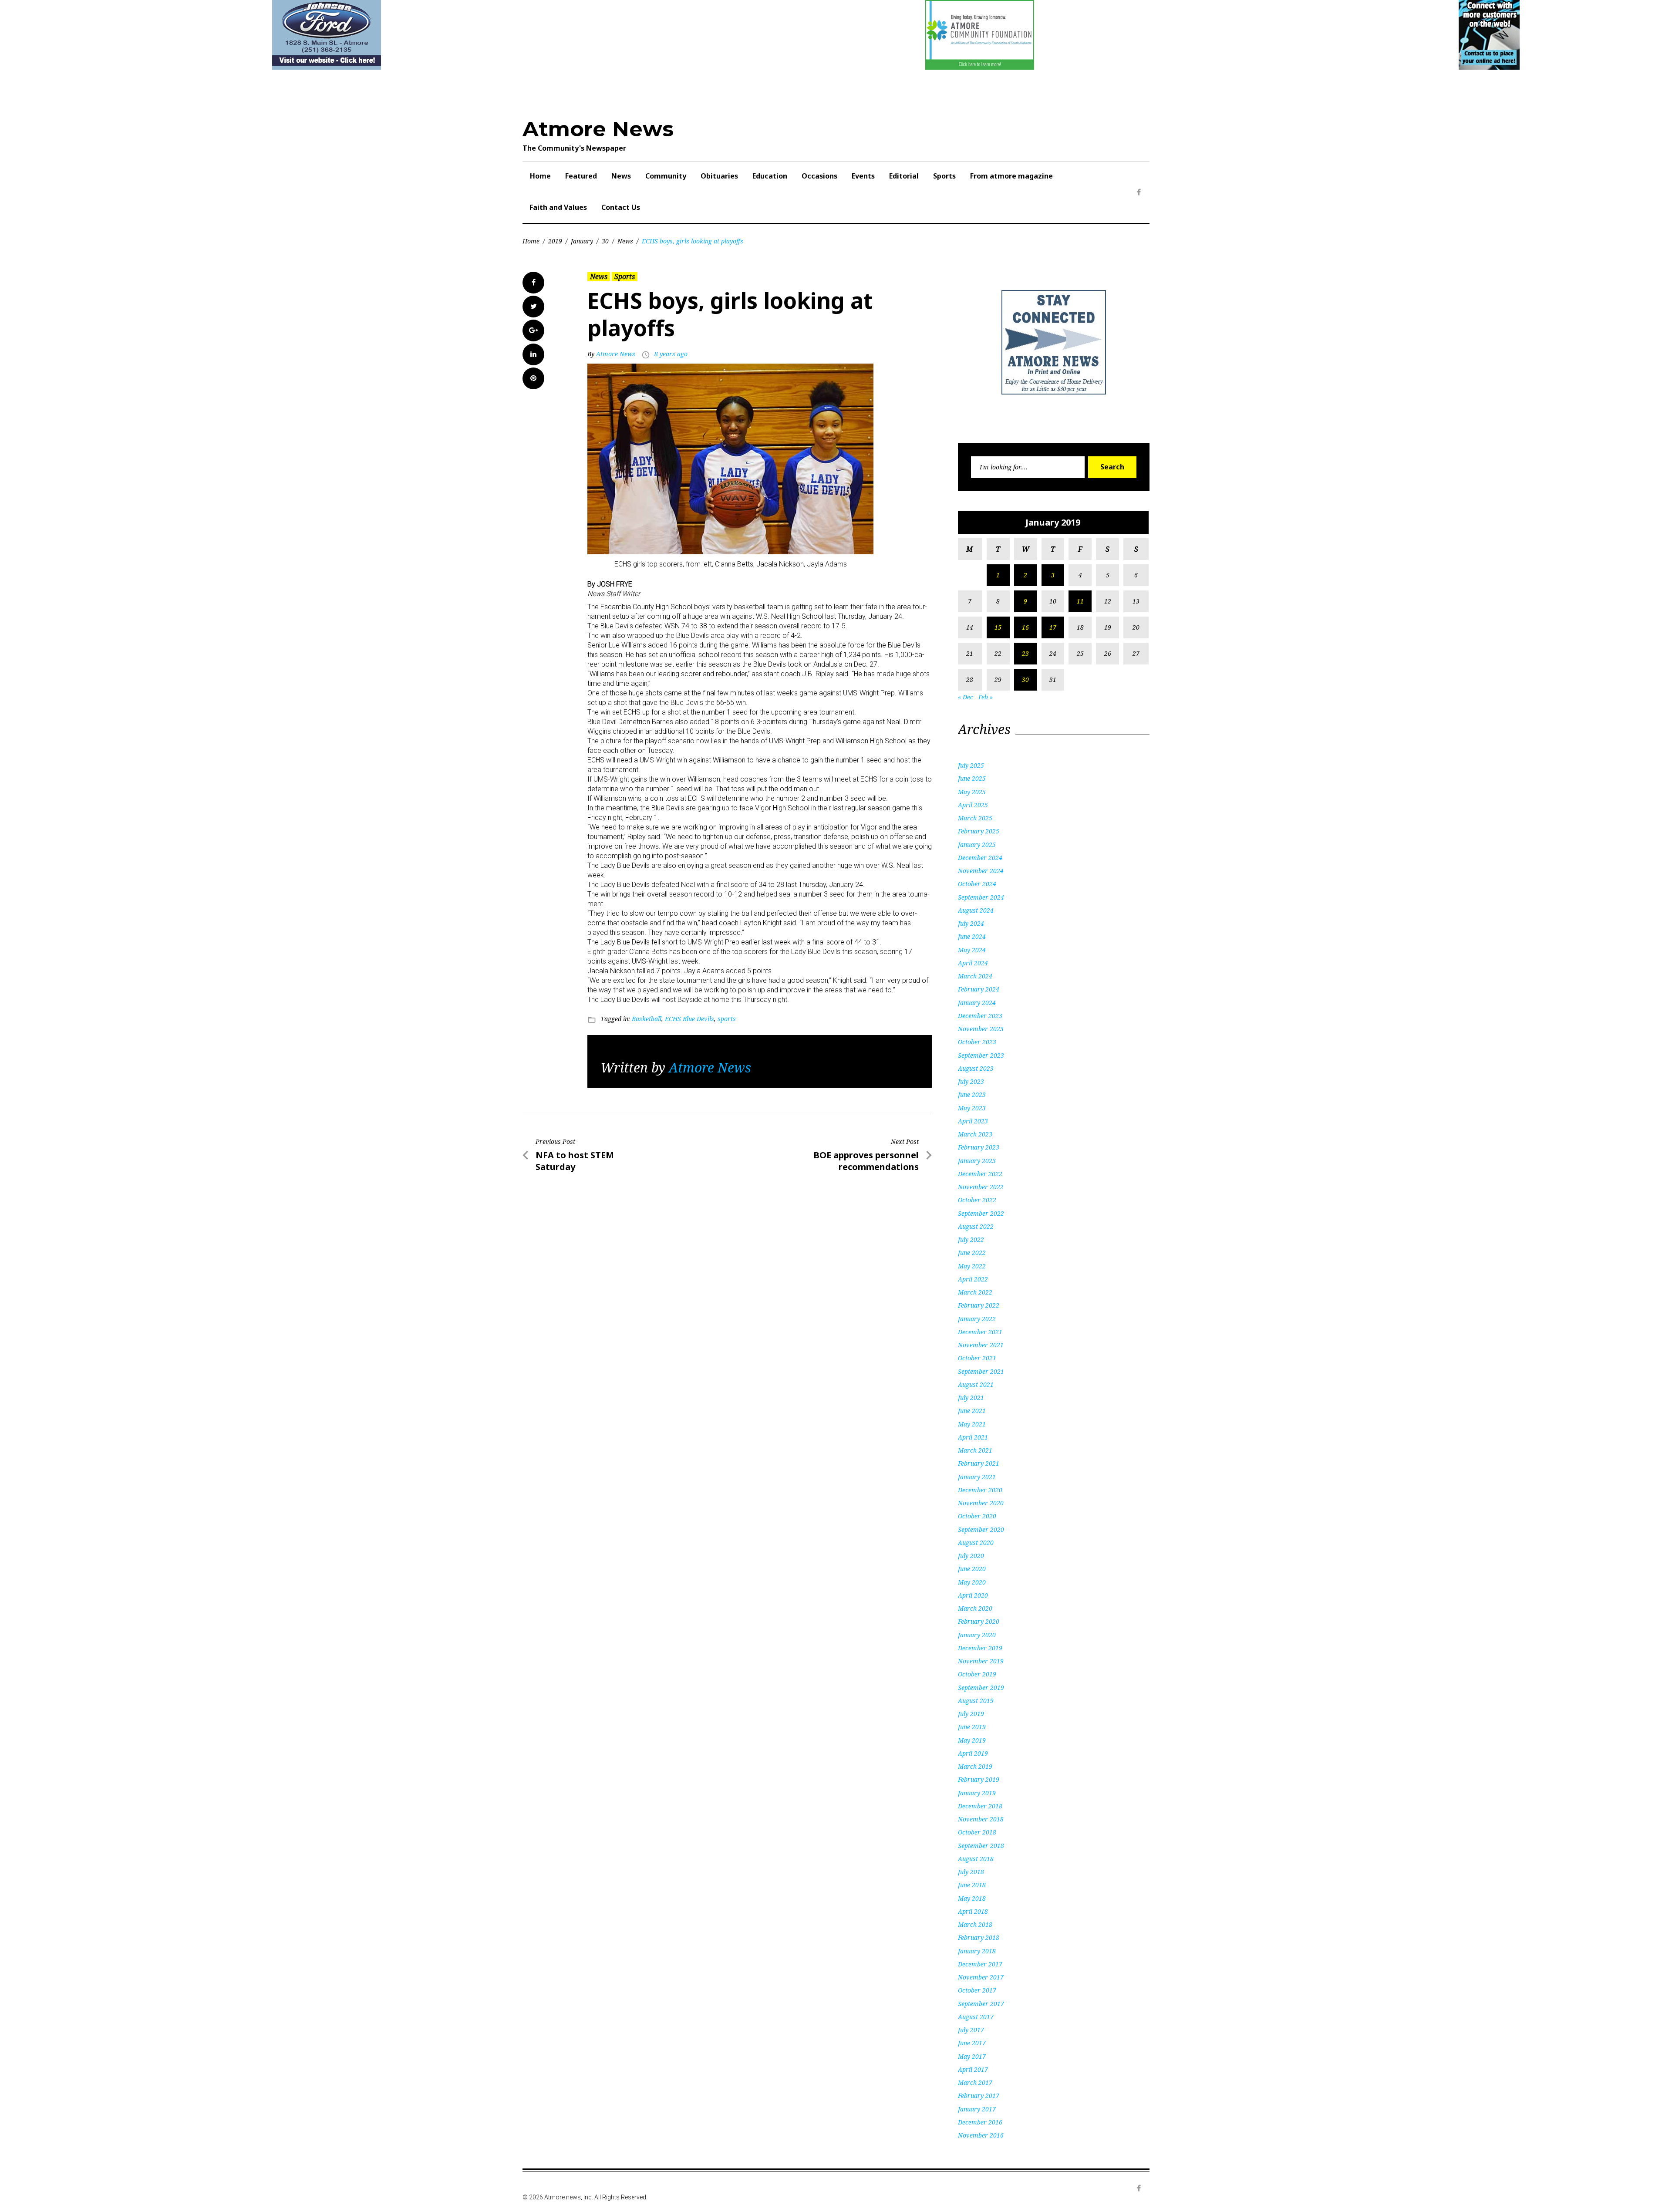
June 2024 (972, 936)
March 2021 (975, 1450)
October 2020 (977, 1516)
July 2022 (971, 1239)
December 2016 (980, 2122)
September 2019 (981, 1688)
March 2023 (975, 1134)
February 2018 (979, 1937)
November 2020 (981, 1503)
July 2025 (971, 765)
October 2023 (977, 1042)
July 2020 (971, 1556)
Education (770, 176)
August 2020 (976, 1543)
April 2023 (973, 1121)
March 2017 (975, 2082)
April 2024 (973, 963)
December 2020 (980, 1490)
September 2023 (981, 1055)
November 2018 (981, 1819)
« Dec (966, 697)
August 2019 (976, 1701)
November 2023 (981, 1029)
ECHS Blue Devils (689, 1019)
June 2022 (972, 1253)
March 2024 (975, 976)
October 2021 (977, 1358)
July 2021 (971, 1398)
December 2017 (980, 1964)
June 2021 (972, 1411)
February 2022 (979, 1305)
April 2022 (973, 1279)
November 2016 (981, 2135)
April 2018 (973, 1911)
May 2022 (972, 1266)
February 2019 (979, 1779)
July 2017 (971, 2030)
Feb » (986, 697)
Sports (944, 176)
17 (1053, 627)
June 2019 (972, 1727)
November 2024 (981, 871)
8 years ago (671, 354)
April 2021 (973, 1437)
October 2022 (977, 1200)
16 (1025, 627)
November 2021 (981, 1345)
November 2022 (981, 1187)
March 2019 (975, 1766)
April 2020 (973, 1595)
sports (727, 1019)
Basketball (647, 1019)
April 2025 (973, 805)
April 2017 (973, 2069)
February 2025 (979, 831)
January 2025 (977, 845)
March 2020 (975, 1608)
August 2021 (976, 1384)
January (582, 241)
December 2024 (980, 858)
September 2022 (981, 1213)
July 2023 (971, 1081)
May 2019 (972, 1740)
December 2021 (980, 1332)
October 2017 (977, 1990)
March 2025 (975, 818)
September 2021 (981, 1371)
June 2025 (972, 778)
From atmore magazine (1011, 176)
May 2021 (972, 1424)
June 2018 (972, 1885)
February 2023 (979, 1147)
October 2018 (977, 1832)
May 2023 (972, 1108)
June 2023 (972, 1094)
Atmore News (598, 129)
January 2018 (977, 1951)
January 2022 (977, 1319)
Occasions (819, 176)
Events (863, 176)
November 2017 (981, 1977)
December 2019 (980, 1648)
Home (540, 176)
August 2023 (976, 1068)
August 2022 (976, 1226)
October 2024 (977, 884)
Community (666, 176)
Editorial (904, 176)
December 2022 (980, 1174)
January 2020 (977, 1635)
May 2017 (972, 2056)
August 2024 (976, 910)
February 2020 (979, 1621)
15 (998, 627)
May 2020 (972, 1582)
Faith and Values (558, 207)
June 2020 (972, 1569)
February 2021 (979, 1463)
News (621, 176)
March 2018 (975, 1924)
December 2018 (980, 1806)
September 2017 (981, 2004)
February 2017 (979, 2096)
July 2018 (971, 1872)
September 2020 (981, 1529)
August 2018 (976, 1859)
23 (1025, 653)
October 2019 (977, 1674)
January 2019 (977, 1793)
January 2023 (977, 1161)
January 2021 (977, 1477)
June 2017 (972, 2043)
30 (605, 241)
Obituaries (719, 176)
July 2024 (971, 923)
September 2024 (981, 897)
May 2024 (972, 950)
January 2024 (977, 1003)
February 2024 (979, 989)
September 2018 (981, 1846)
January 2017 (977, 2109)
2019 (555, 241)
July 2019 (971, 1714)
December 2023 (980, 1016)
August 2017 (976, 2017)
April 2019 (973, 1753)
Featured (581, 176)
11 (1080, 601)
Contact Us (621, 207)
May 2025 (972, 792)
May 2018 (972, 1898)
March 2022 (975, 1292)
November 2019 (981, 1661)
